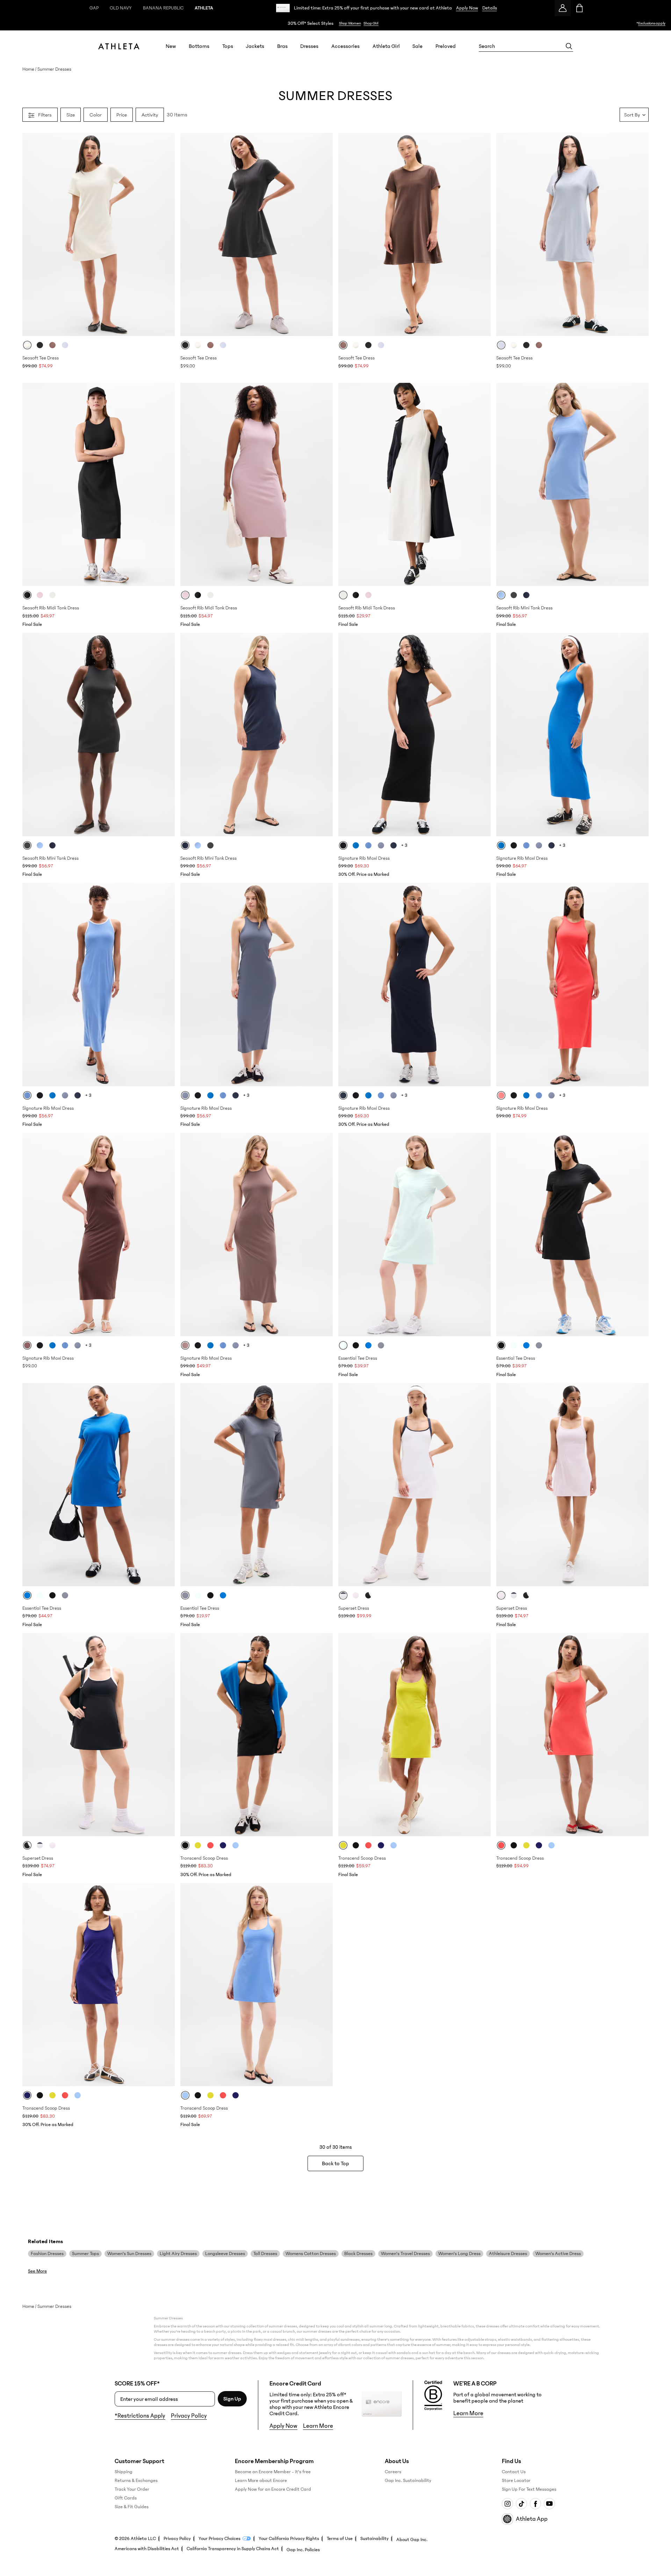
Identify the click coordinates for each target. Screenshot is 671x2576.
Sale (417, 46)
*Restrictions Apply (140, 2416)
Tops (228, 46)
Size (71, 115)
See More (37, 2271)
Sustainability (374, 2539)
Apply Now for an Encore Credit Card (273, 2489)
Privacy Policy (189, 2416)
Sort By (632, 115)
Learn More (318, 2426)
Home (28, 69)
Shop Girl (371, 23)
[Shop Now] (335, 23)
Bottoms (199, 46)
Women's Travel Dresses (405, 2254)
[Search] (569, 46)
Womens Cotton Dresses (311, 2254)
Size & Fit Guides (132, 2507)
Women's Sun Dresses (129, 2254)
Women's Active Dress (558, 2254)
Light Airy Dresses (178, 2254)
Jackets (255, 46)
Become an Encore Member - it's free (273, 2472)
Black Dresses (358, 2254)
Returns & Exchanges (136, 2481)
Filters (45, 115)
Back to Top (335, 2163)
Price (122, 115)
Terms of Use (340, 2539)
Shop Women (350, 23)
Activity (150, 115)
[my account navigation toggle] (563, 8)
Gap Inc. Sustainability (408, 2481)
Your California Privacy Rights (289, 2539)
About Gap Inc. (412, 2540)
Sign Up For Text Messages (529, 2489)
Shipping (124, 2472)
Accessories (345, 46)
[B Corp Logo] (433, 2396)
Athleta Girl (386, 46)
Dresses (309, 46)
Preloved (446, 46)
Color (96, 115)
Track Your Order (132, 2489)
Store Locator (516, 2481)
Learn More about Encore (261, 2481)
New (171, 46)
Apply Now (467, 8)
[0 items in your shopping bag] (579, 8)
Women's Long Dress (459, 2254)
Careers (393, 2472)
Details (490, 8)
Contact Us (514, 2472)
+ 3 (404, 845)
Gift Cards (126, 2498)
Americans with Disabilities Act (147, 2549)
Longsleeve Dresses (225, 2254)
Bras (282, 46)
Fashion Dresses (47, 2254)
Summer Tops (85, 2254)
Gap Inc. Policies (303, 2550)
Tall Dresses (265, 2254)
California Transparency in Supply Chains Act (233, 2549)
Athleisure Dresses (508, 2254)
